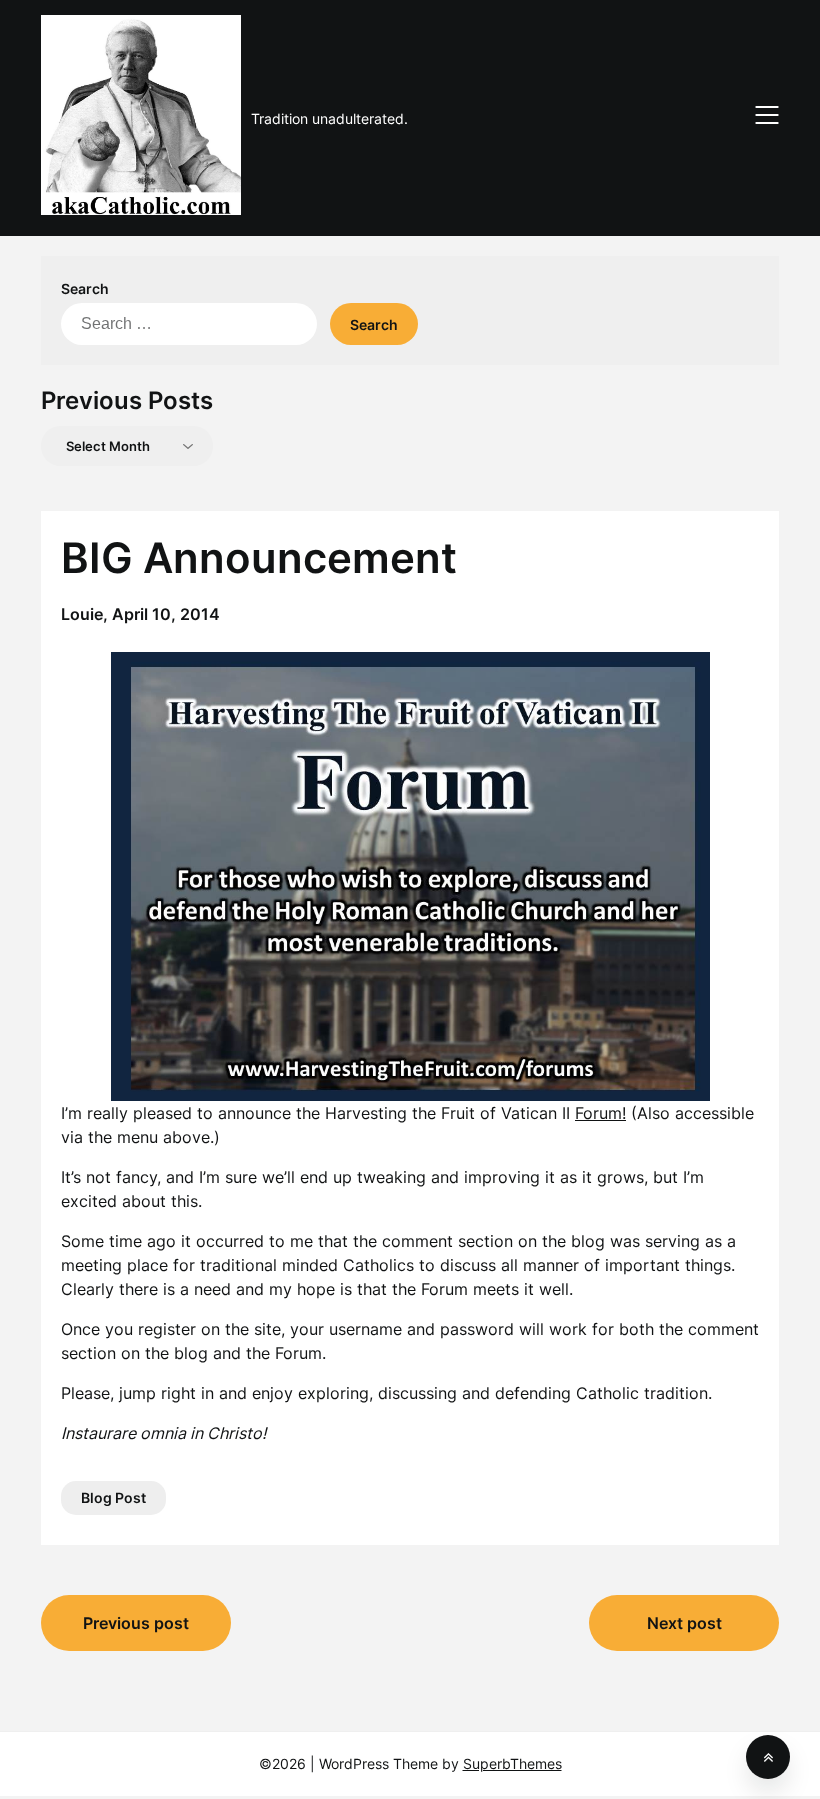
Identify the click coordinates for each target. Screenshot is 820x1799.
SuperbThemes (512, 1763)
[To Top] (768, 1757)
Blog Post (113, 1497)
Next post (684, 1623)
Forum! (600, 1113)
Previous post (136, 1623)
